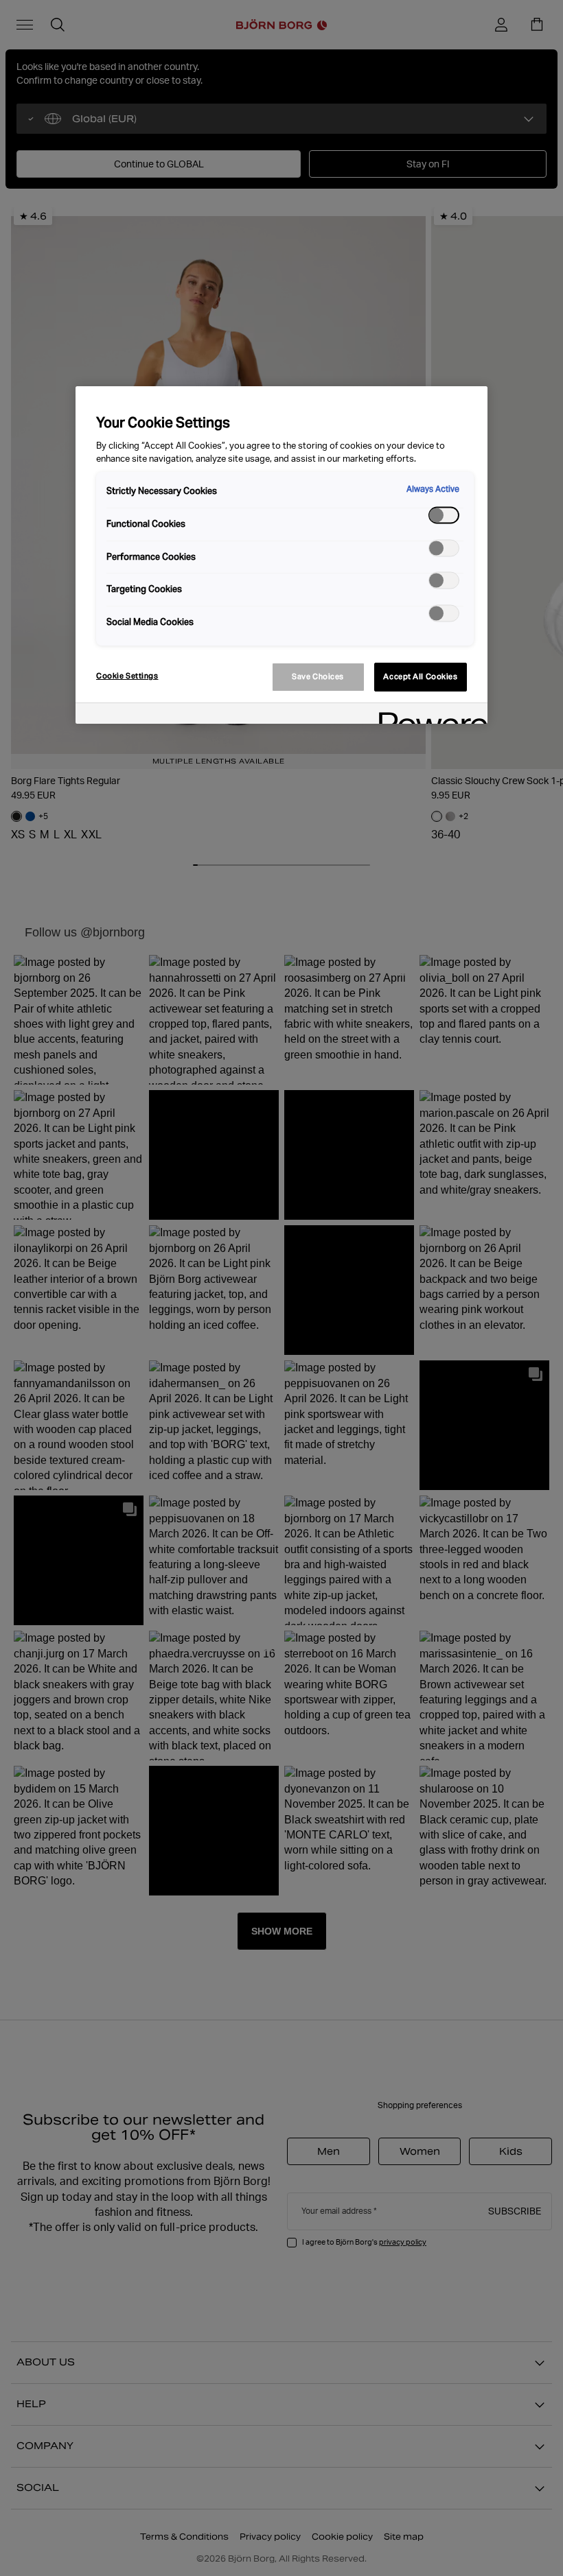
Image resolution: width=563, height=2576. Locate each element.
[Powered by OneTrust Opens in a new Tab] (428, 715)
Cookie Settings (127, 676)
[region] (281, 555)
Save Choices (318, 676)
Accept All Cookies (420, 676)
